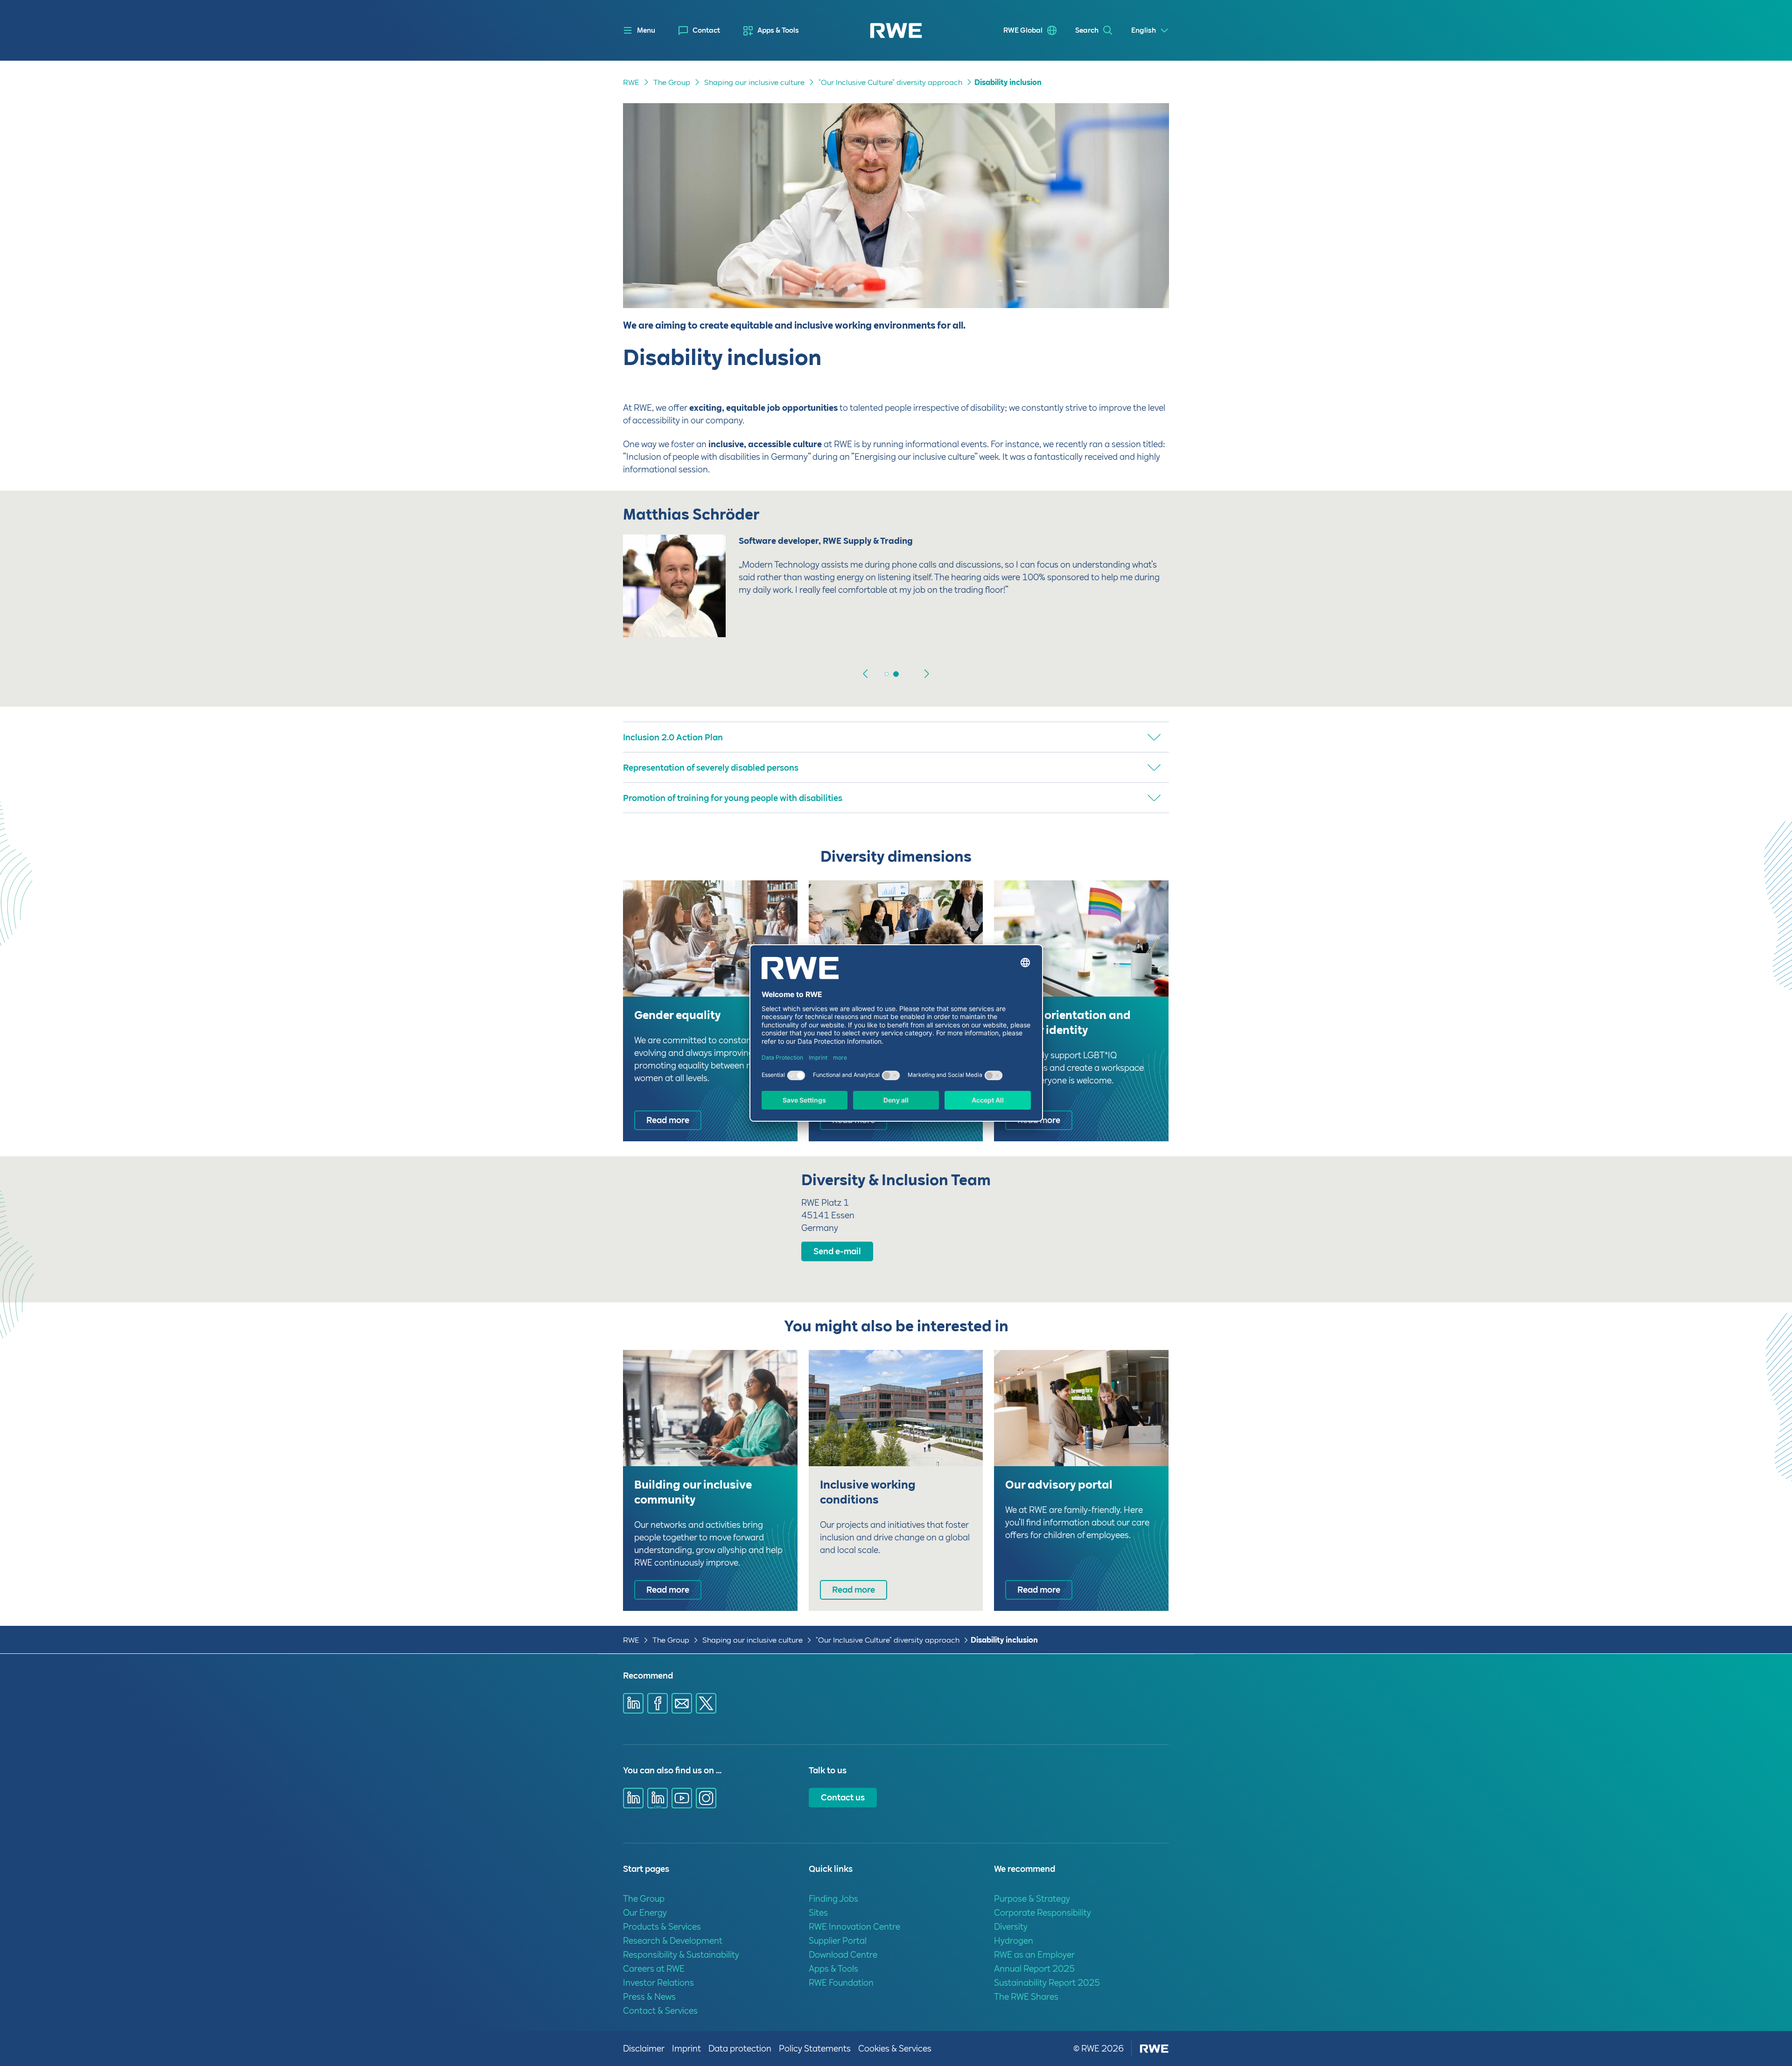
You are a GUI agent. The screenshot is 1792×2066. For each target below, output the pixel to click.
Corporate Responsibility (1043, 1913)
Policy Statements (815, 2048)
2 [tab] (905, 674)
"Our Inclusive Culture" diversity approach (890, 82)
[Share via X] (706, 1703)
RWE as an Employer (1034, 1955)
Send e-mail (837, 1251)
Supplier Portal (838, 1941)
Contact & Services (660, 2011)
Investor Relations (658, 1983)
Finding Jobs (833, 1899)
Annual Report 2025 (1034, 1969)
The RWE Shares (1026, 1997)
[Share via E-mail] (682, 1703)
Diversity (1011, 1927)
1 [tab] (896, 674)
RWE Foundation (841, 1983)
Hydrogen (1014, 1941)
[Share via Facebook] (658, 1703)
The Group (672, 82)
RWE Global (1023, 30)
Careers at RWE (654, 1969)
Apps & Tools (778, 30)
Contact (706, 30)
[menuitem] (699, 31)
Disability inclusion (1008, 82)
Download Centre (843, 1955)
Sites (818, 1913)
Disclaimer (644, 2048)
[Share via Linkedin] (633, 1703)
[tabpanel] (896, 583)
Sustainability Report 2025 (1047, 1983)
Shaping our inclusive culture (754, 82)
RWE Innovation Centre (854, 1927)
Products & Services (662, 1927)
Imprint (686, 2048)
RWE (631, 82)
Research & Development (673, 1941)
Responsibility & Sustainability (681, 1955)
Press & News (649, 1997)
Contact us (843, 1797)
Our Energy (645, 1913)
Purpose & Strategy (1032, 1899)
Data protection (740, 2048)
